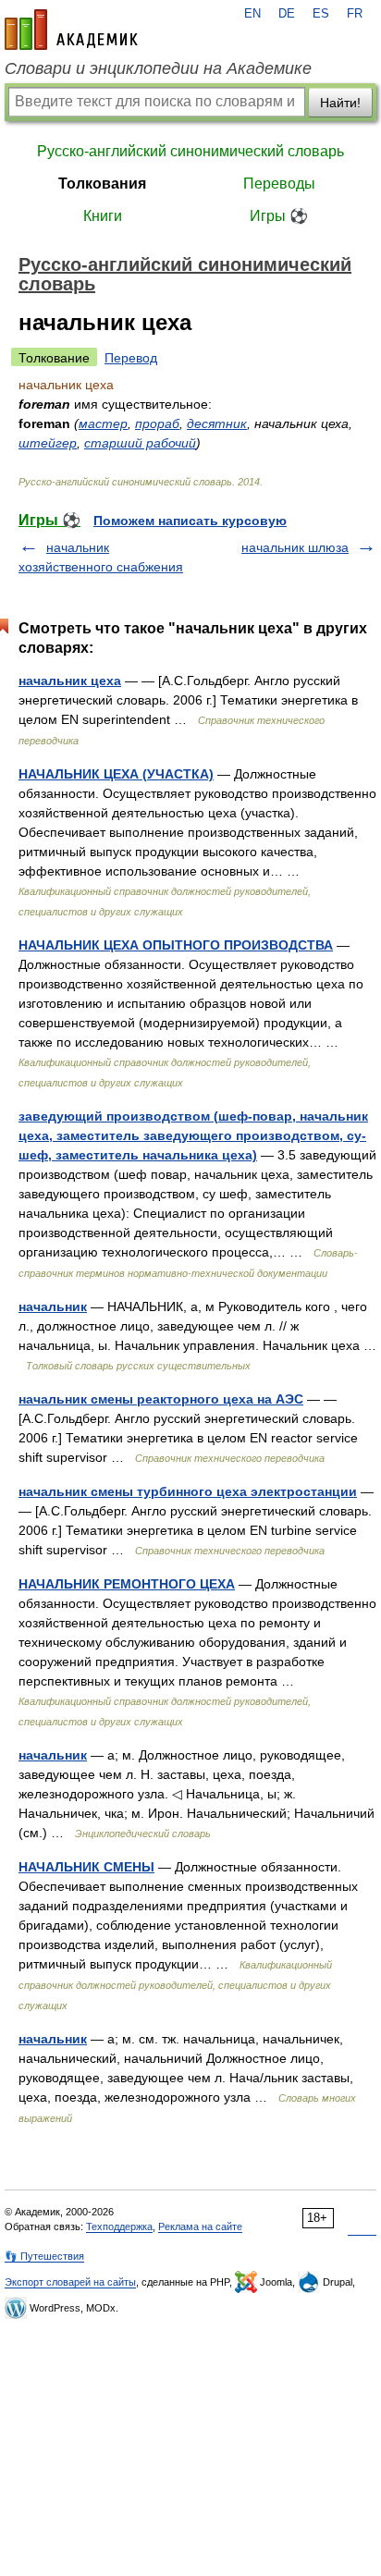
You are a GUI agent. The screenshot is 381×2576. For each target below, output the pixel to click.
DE (287, 14)
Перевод (131, 358)
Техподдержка (119, 2226)
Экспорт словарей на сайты (70, 2282)
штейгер (48, 443)
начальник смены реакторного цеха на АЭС (161, 1399)
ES (321, 14)
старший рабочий (140, 443)
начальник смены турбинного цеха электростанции (188, 1491)
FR (355, 14)
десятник (217, 423)
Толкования (102, 184)
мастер (103, 423)
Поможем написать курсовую (190, 521)
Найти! (340, 103)
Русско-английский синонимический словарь (190, 151)
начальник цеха (70, 681)
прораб (157, 423)
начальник (53, 1306)
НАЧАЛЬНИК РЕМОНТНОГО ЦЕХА (127, 1584)
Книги (103, 216)
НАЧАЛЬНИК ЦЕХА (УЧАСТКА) (116, 774)
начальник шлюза (295, 547)
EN (252, 14)
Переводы (279, 184)
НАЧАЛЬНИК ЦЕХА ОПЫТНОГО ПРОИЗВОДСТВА (176, 945)
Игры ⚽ (279, 216)
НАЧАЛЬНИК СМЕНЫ (86, 1867)
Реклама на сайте (200, 2226)
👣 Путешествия (44, 2256)
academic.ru (71, 30)
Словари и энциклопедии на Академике (158, 68)
